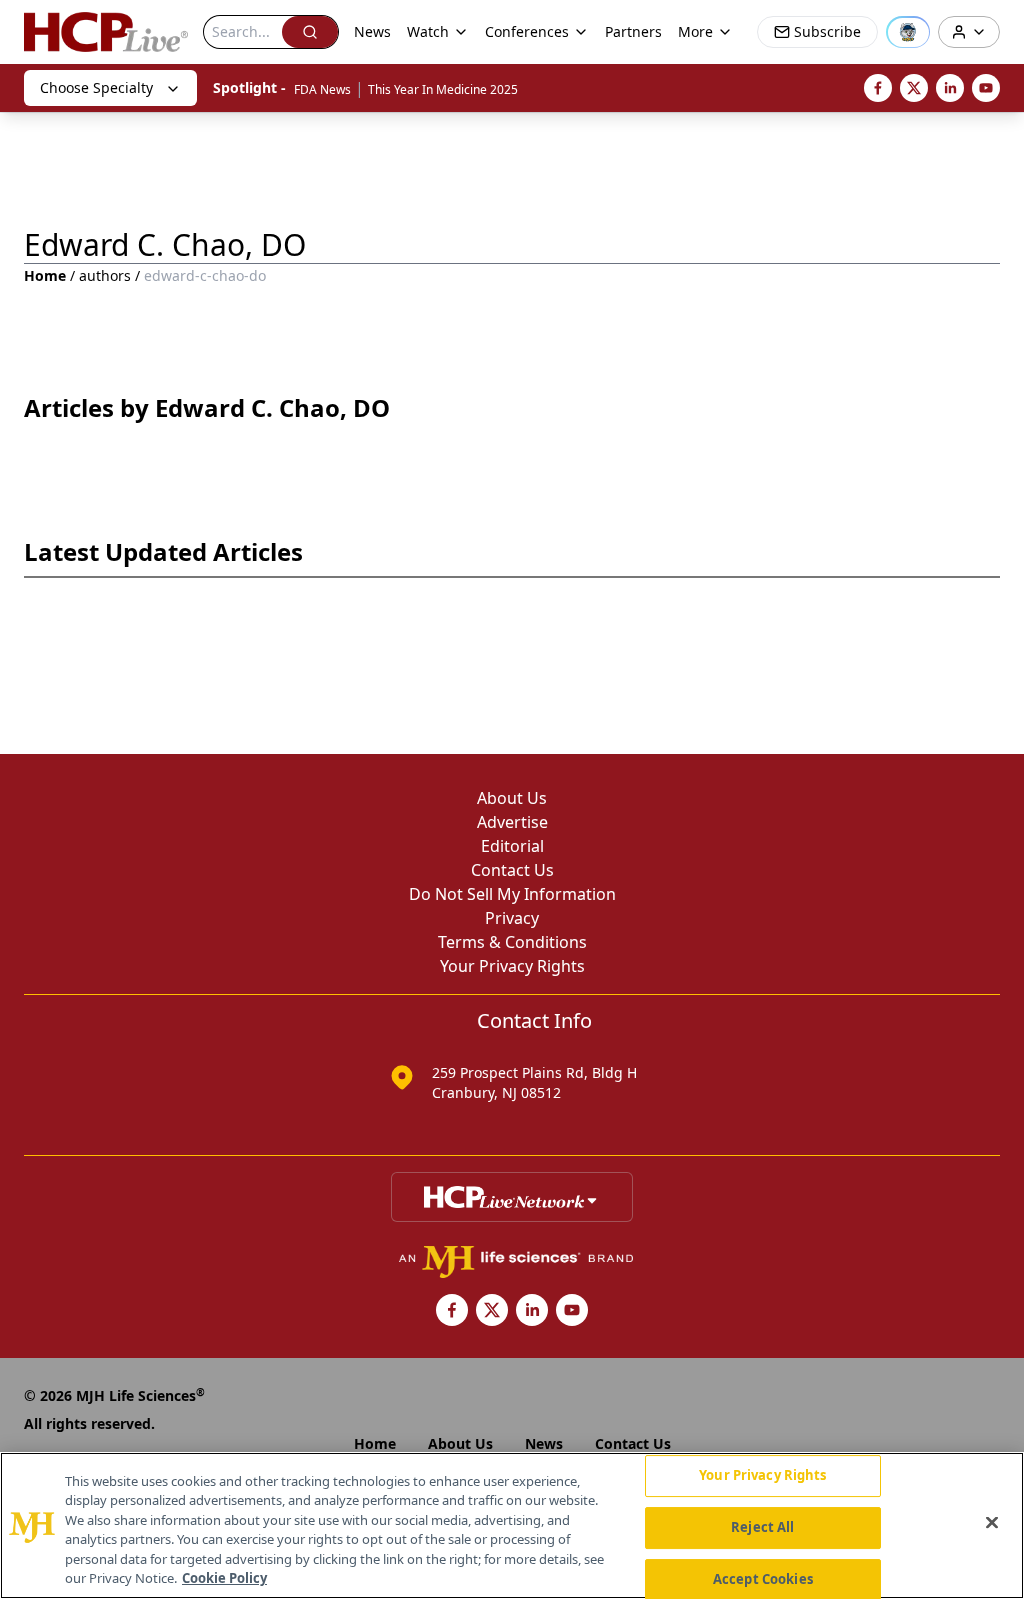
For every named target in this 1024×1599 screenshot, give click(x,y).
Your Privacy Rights (512, 966)
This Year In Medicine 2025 (443, 89)
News (372, 31)
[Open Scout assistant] (908, 32)
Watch (428, 31)
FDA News (322, 89)
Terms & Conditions (512, 942)
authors (105, 275)
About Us (512, 798)
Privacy (512, 918)
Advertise (512, 822)
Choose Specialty (96, 87)
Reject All (762, 1527)
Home (45, 275)
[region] (512, 1525)
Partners (633, 31)
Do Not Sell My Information (512, 894)
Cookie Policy (224, 1578)
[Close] (992, 1523)
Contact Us (512, 870)
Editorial (512, 846)
